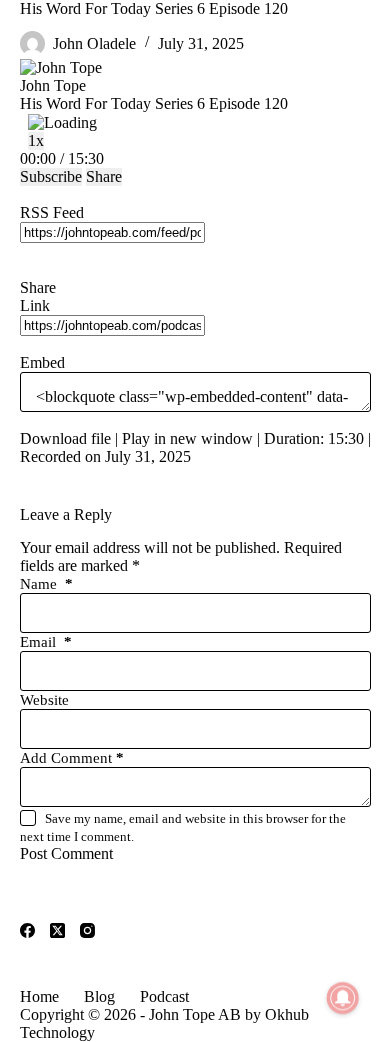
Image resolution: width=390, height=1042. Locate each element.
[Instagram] (87, 930)
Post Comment (66, 853)
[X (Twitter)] (57, 930)
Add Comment (72, 758)
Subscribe (51, 176)
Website (44, 700)
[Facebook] (27, 930)
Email (46, 642)
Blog (99, 996)
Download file (65, 438)
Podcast (164, 996)
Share (104, 176)
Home (39, 996)
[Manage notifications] (343, 998)
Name (46, 584)
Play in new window (187, 438)
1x (36, 140)
